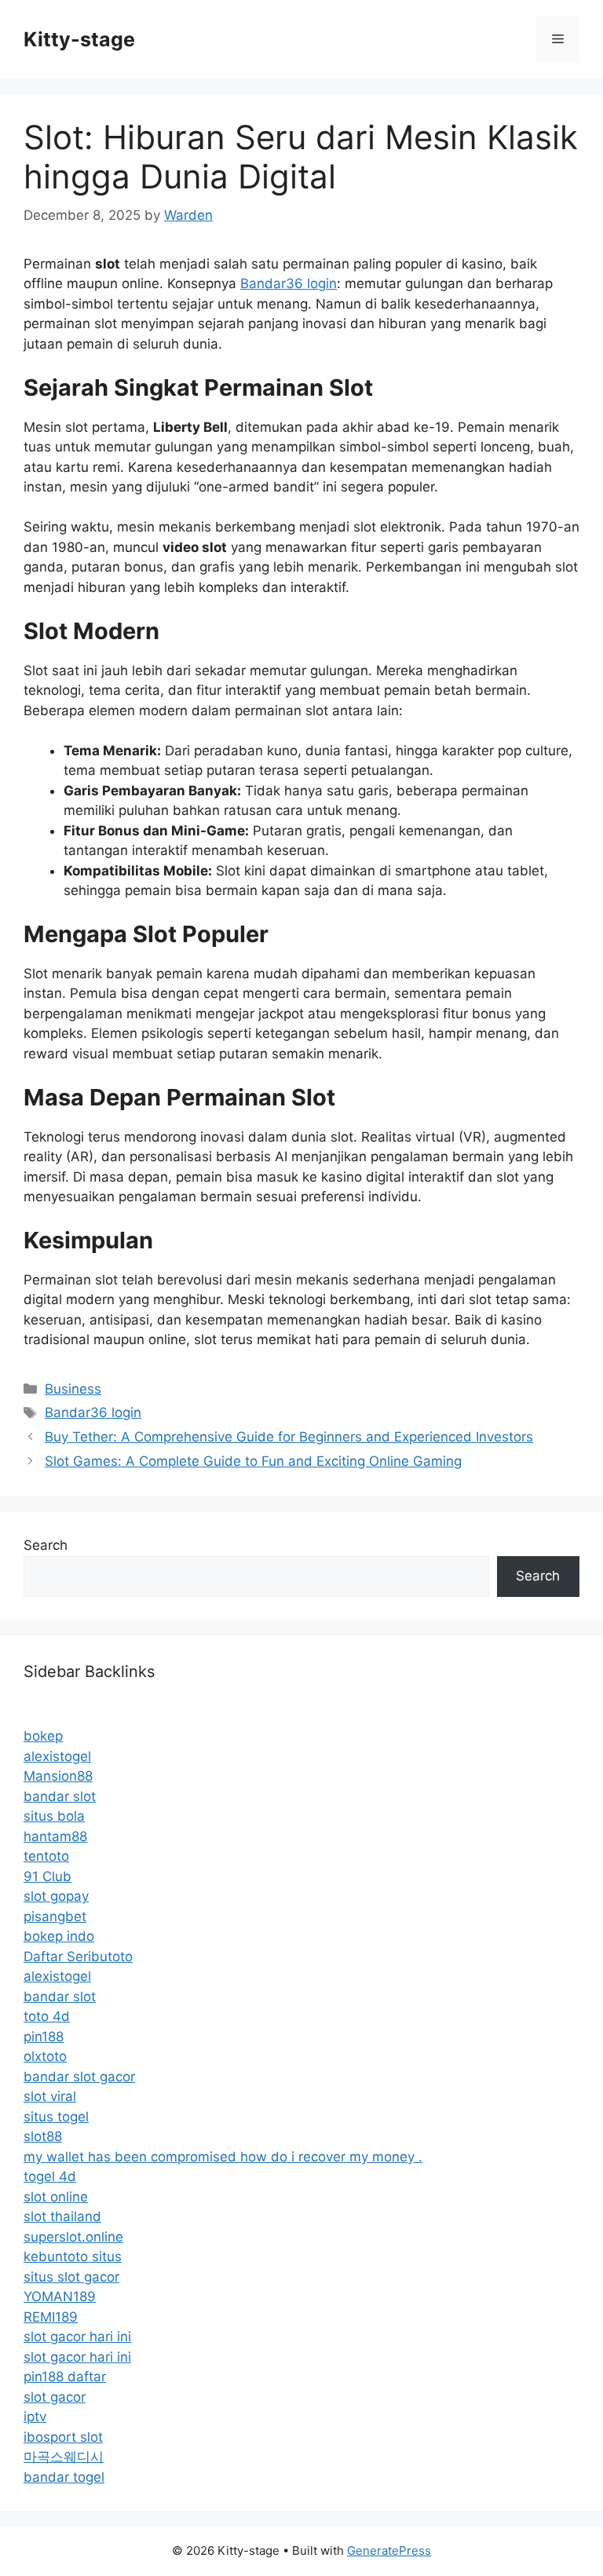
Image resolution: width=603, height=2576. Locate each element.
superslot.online (73, 2237)
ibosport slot (63, 2437)
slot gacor (55, 2397)
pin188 (44, 2037)
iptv (35, 2417)
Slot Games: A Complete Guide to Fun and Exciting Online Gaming (253, 1461)
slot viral (50, 2096)
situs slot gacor (71, 2277)
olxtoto (45, 2056)
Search (46, 1545)
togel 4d (50, 2176)
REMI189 (51, 2317)
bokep (43, 1736)
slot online (56, 2197)
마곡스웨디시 (64, 2457)
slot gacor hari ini (77, 2337)
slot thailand (62, 2216)
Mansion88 (58, 1776)
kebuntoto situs (73, 2256)
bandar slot (60, 1796)
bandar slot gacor (79, 2077)
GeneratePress (389, 2550)
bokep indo (59, 1936)
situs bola (54, 1816)
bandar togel (64, 2477)
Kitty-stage (79, 39)
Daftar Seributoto (78, 1957)
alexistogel (57, 1756)
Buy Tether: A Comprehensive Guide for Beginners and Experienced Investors (289, 1437)
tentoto (46, 1856)
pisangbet (55, 1916)
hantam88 (55, 1836)
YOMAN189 (60, 2296)
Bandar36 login (289, 283)
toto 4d (47, 2016)
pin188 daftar (65, 2377)
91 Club (48, 1876)
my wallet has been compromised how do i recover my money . (223, 2157)
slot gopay (56, 1896)
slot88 (43, 2136)
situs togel (56, 2117)
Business (73, 1389)
